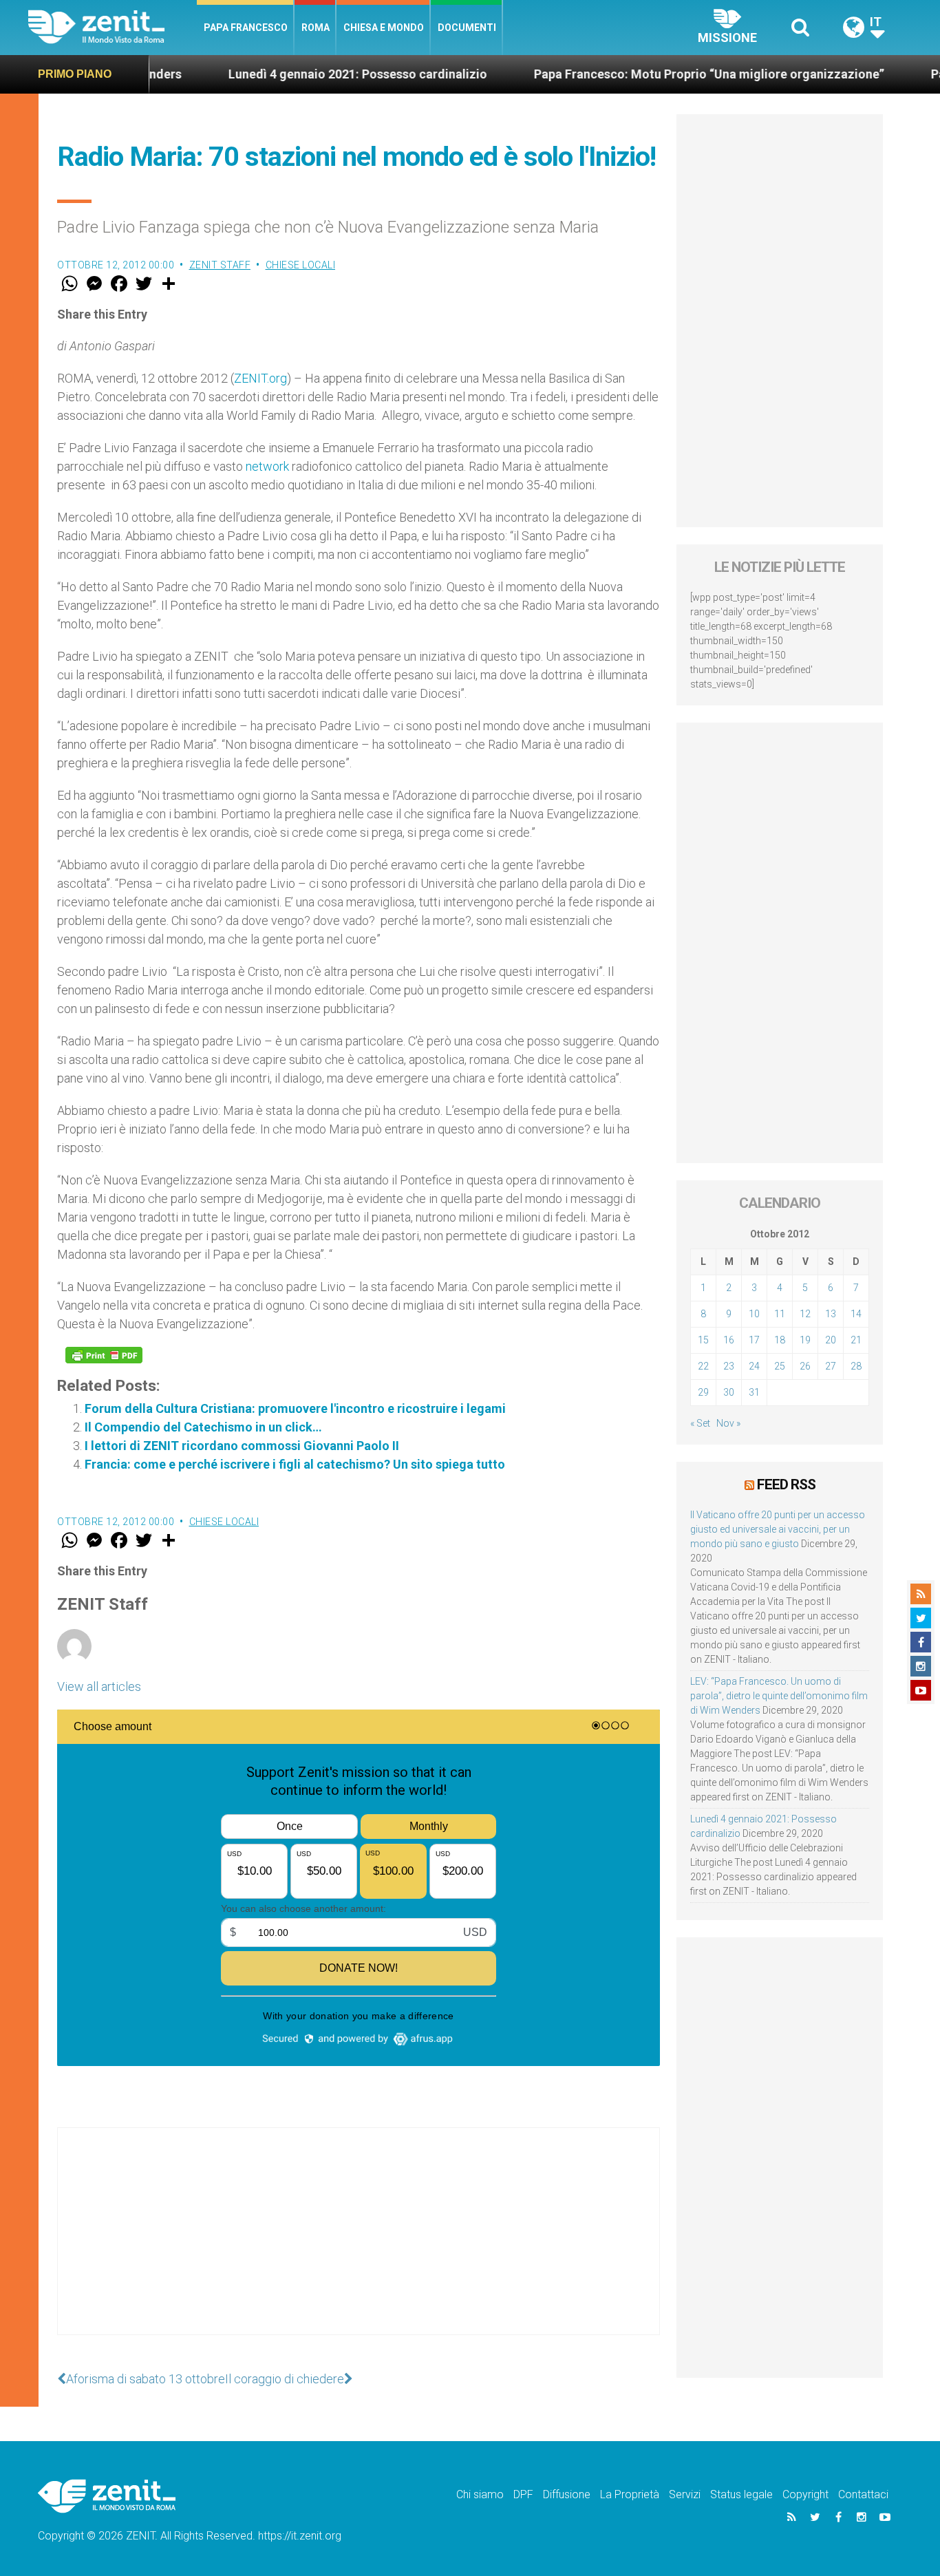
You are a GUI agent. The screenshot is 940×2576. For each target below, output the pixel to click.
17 (754, 1340)
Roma (316, 28)
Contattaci (863, 2494)
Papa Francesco (246, 28)
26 (805, 1366)
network (267, 466)
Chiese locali (301, 265)
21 (856, 1340)
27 (831, 1366)
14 (856, 1314)
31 (754, 1392)
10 (754, 1314)
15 (703, 1340)
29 (703, 1392)
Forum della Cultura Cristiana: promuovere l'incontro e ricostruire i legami (295, 1408)
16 (729, 1340)
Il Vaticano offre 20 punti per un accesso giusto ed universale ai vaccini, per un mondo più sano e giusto (778, 1529)
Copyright (805, 2494)
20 (831, 1340)
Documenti (467, 28)
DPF (523, 2494)
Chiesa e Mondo (384, 28)
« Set (700, 1423)
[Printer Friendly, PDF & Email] (104, 1355)
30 (729, 1392)
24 (754, 1366)
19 (805, 1340)
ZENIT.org (260, 378)
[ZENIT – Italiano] (113, 27)
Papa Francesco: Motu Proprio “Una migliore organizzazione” (635, 74)
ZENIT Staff (220, 265)
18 (780, 1340)
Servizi (685, 2494)
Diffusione (567, 2494)
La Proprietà (630, 2494)
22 (703, 1366)
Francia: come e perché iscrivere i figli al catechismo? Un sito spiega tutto (295, 1464)
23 (729, 1366)
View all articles (99, 1686)
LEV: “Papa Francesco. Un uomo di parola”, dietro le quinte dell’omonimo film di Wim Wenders (779, 1696)
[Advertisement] (359, 2245)
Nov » (728, 1423)
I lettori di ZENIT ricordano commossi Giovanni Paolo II (242, 1446)
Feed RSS (786, 1484)
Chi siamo (480, 2494)
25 (780, 1366)
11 (780, 1314)
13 (831, 1314)
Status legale (741, 2494)
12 (805, 1314)
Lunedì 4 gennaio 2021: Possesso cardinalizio (284, 74)
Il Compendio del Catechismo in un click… (203, 1427)
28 (856, 1366)
